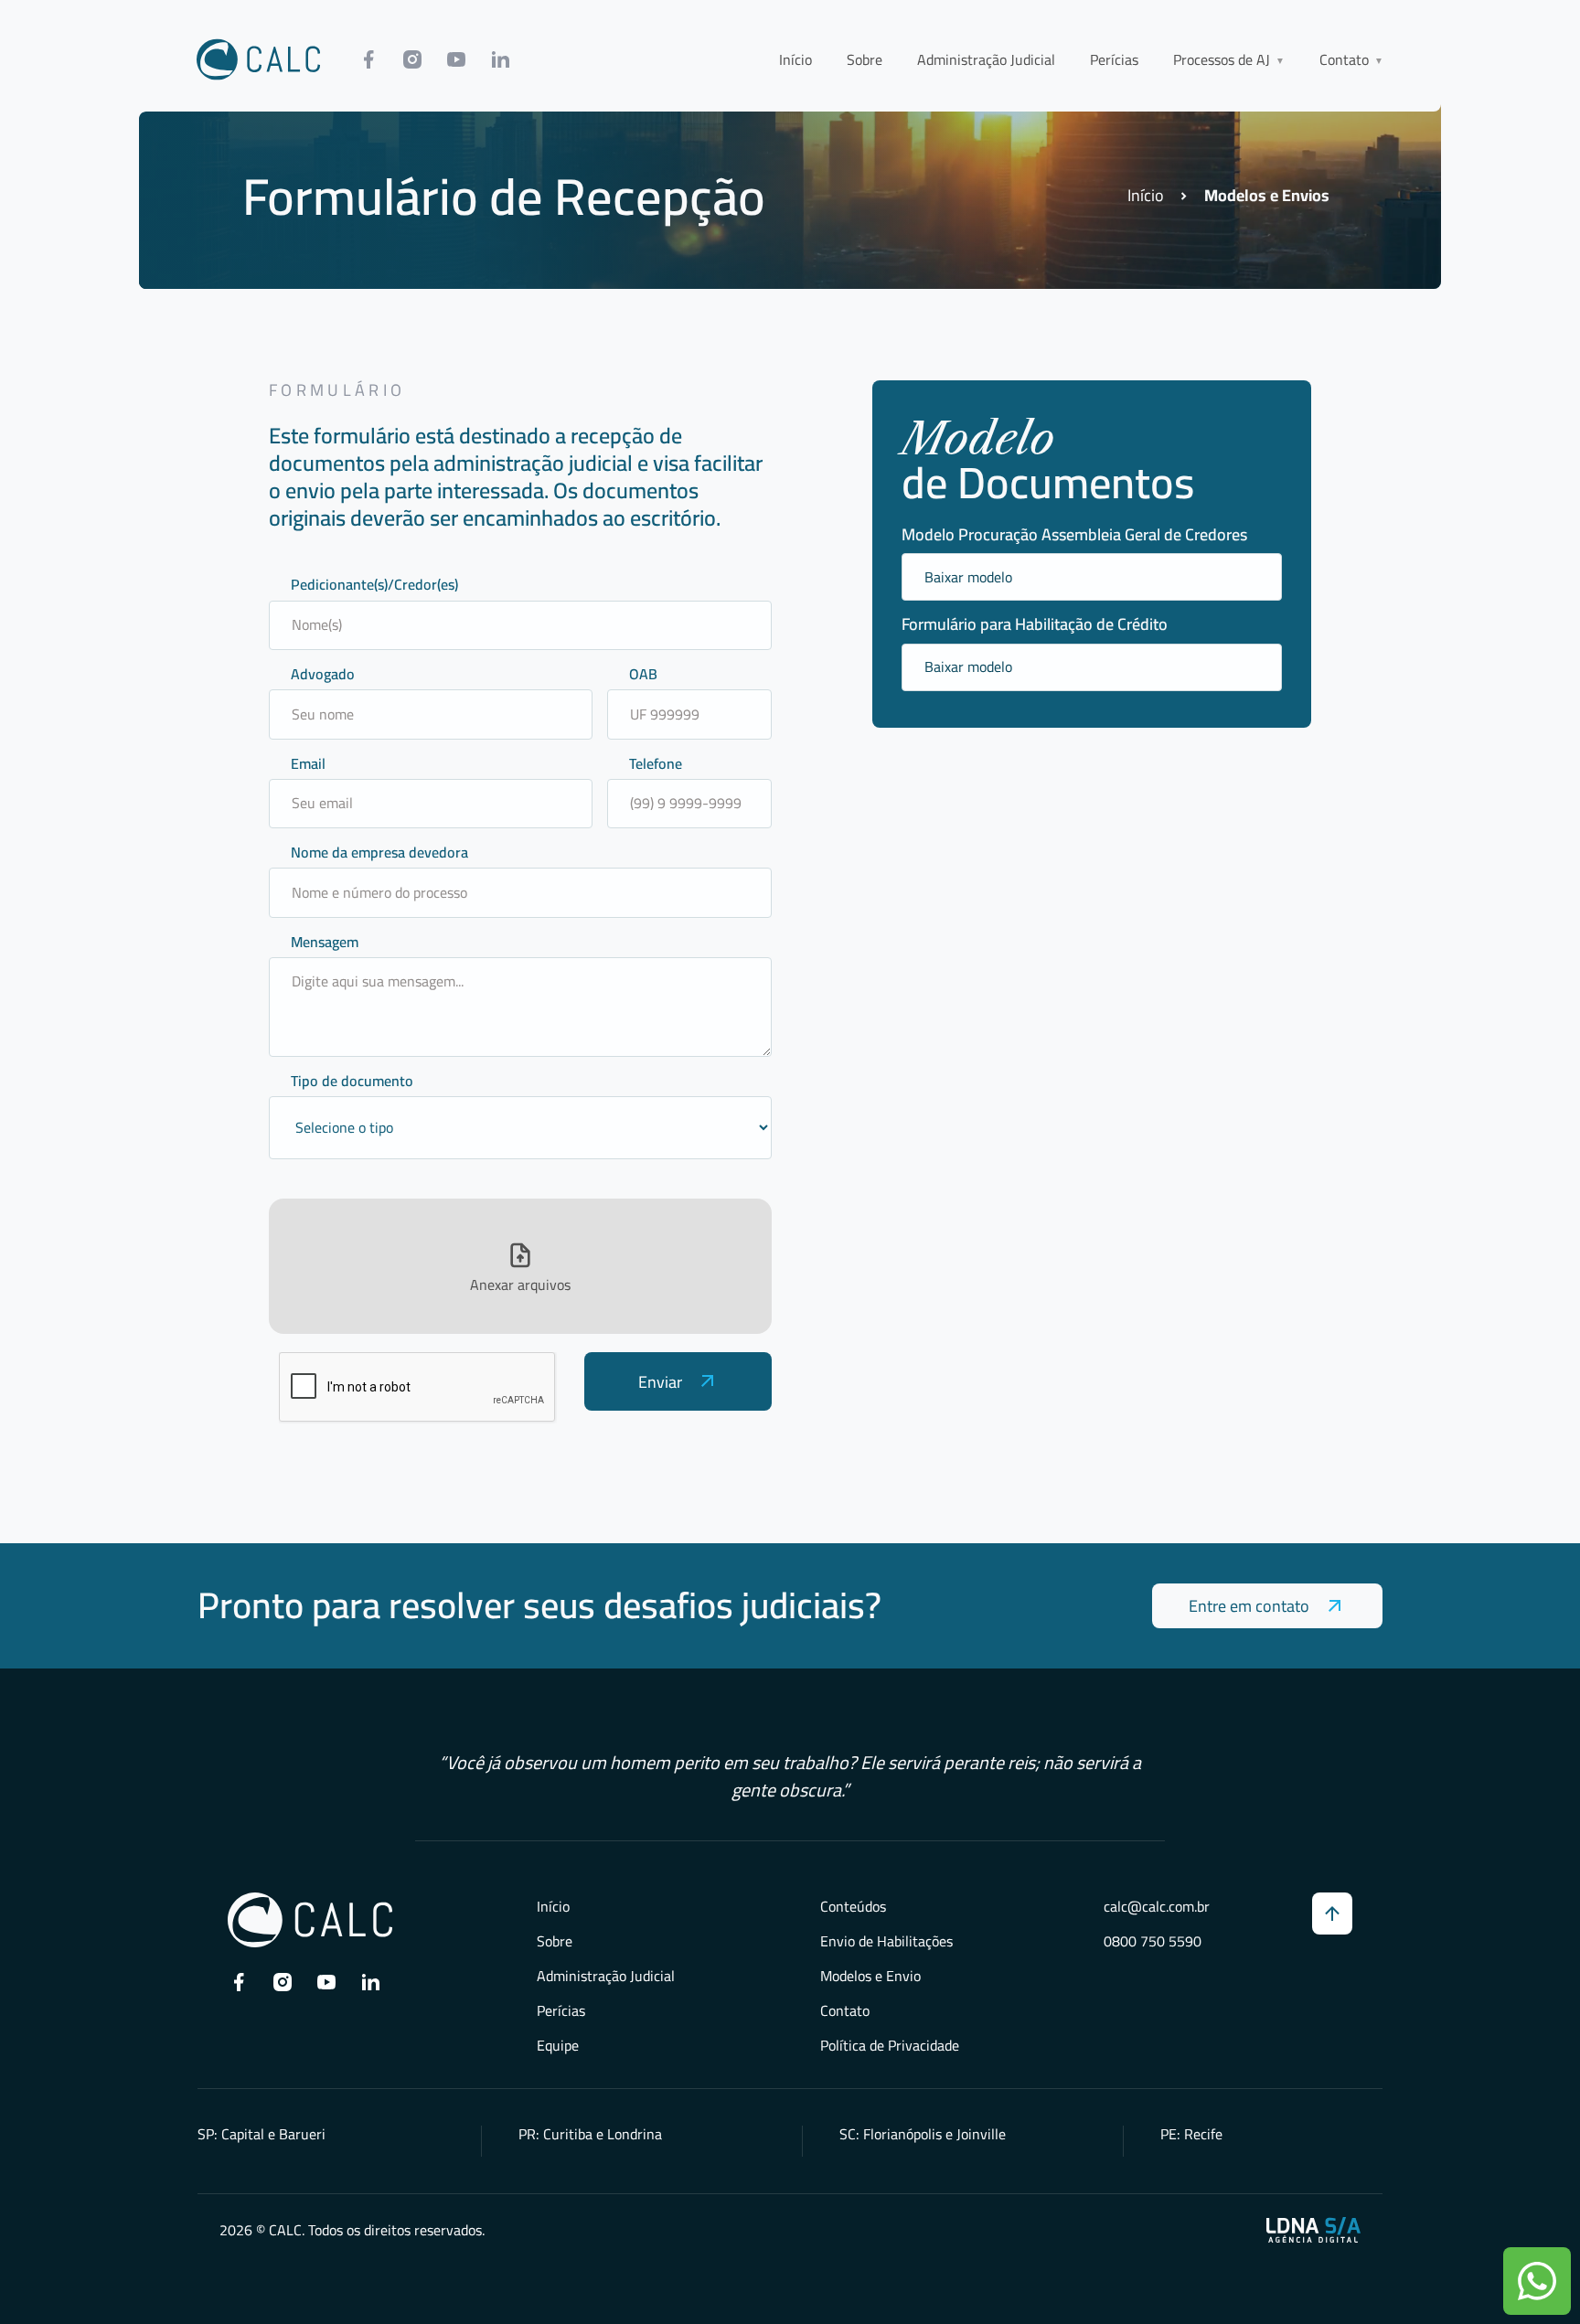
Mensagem (325, 942)
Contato (845, 2010)
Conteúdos (853, 1906)
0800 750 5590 (1153, 1941)
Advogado (323, 674)
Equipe (558, 2045)
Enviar (660, 1382)
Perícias (1114, 59)
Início (795, 59)
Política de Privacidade (890, 2045)
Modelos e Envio (870, 1976)
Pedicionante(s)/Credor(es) (374, 585)
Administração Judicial (986, 59)
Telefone (656, 764)
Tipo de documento (352, 1081)
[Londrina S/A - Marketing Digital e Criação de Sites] (1313, 2230)
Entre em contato (1249, 1606)
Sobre (865, 59)
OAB (643, 674)
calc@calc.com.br (1157, 1906)
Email (308, 764)
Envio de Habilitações (886, 1941)
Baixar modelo (968, 577)
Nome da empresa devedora (379, 853)
